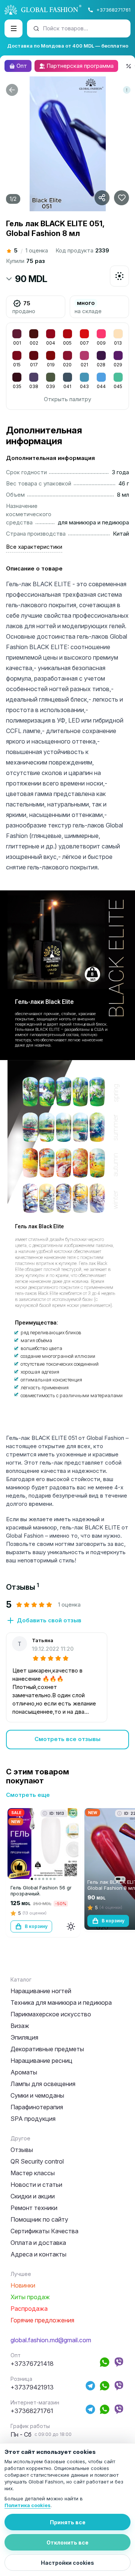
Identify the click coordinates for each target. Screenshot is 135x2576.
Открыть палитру (67, 399)
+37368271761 (113, 10)
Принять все (68, 2522)
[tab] (22, 1587)
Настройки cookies (67, 2563)
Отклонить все (67, 2542)
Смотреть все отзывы (67, 1739)
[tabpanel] (67, 1674)
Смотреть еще (28, 1795)
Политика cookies (28, 2505)
